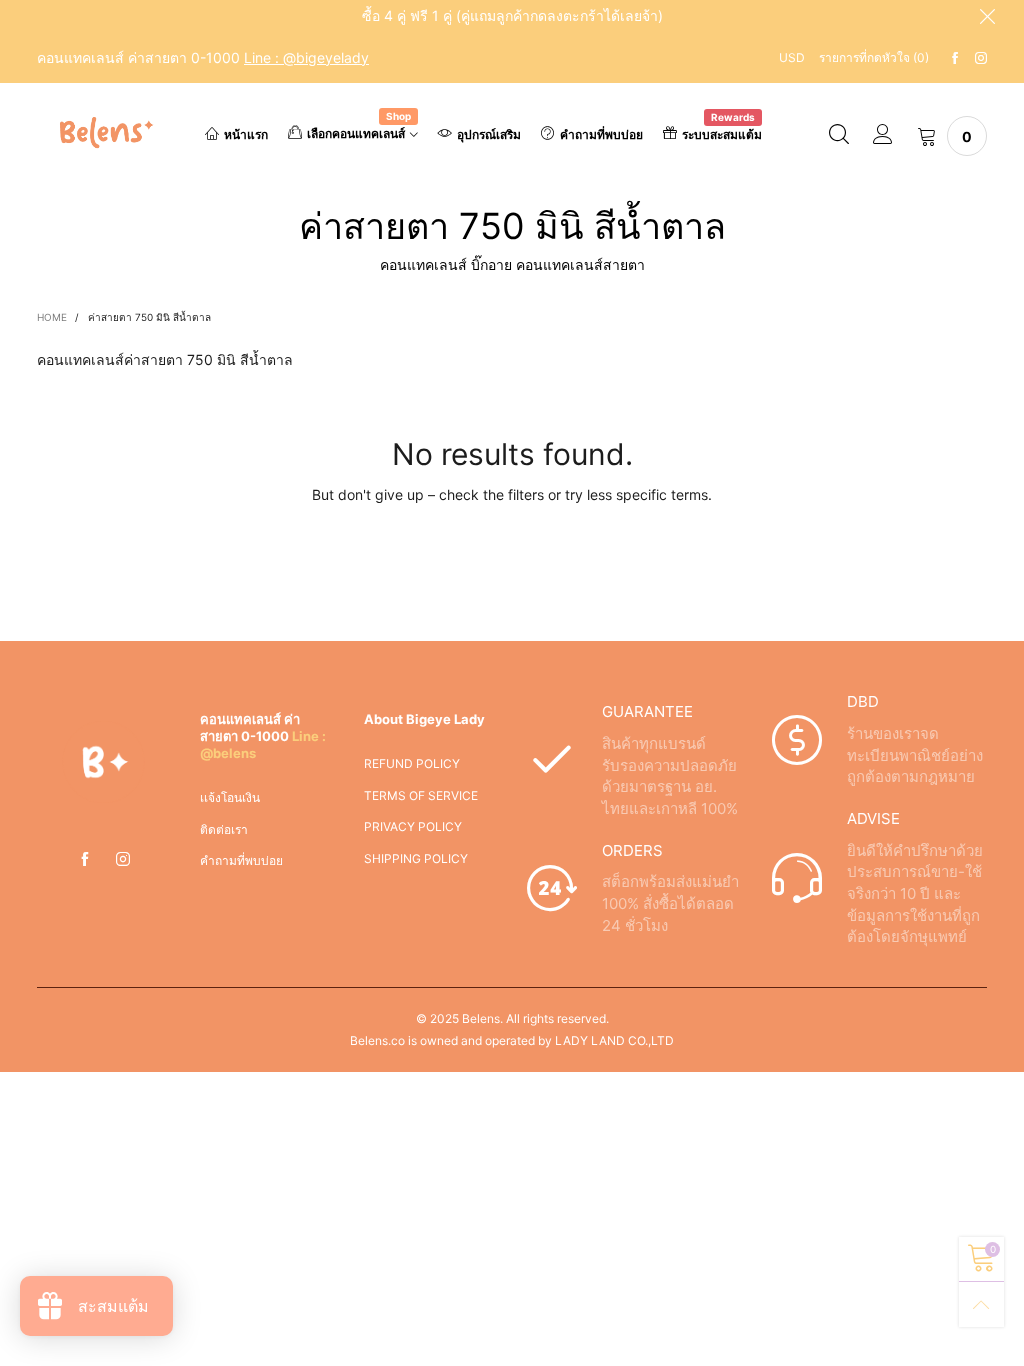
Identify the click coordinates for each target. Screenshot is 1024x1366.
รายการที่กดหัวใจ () (874, 57)
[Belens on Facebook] (85, 860)
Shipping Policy (416, 858)
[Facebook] (955, 58)
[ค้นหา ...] (839, 136)
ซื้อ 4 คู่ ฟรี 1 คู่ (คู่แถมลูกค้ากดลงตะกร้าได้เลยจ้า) (512, 15)
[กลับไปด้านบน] (981, 1304)
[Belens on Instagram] (123, 860)
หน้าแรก (246, 134)
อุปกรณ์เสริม (489, 134)
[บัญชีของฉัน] (883, 136)
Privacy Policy (413, 826)
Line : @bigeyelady (306, 57)
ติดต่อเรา (224, 829)
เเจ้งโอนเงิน (230, 797)
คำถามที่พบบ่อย (601, 134)
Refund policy (412, 763)
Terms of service (421, 795)
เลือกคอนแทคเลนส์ (359, 132)
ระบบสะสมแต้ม (722, 133)
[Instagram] (981, 58)
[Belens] (104, 132)
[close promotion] (987, 16)
